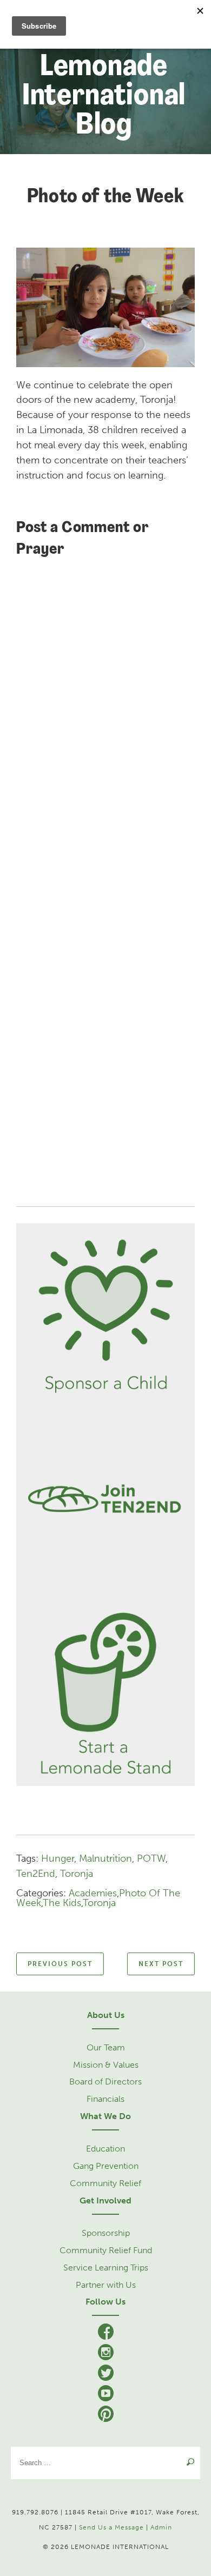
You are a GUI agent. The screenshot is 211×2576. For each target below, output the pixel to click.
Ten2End (36, 1874)
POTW (151, 1858)
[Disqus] (105, 722)
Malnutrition (105, 1858)
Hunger (58, 1858)
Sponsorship (106, 2233)
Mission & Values (106, 2065)
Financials (105, 2099)
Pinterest (106, 2416)
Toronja (77, 1874)
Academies (93, 1893)
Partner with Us (106, 2285)
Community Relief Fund (106, 2250)
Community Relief (105, 2183)
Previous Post (60, 1964)
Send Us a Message (111, 2527)
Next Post (161, 1964)
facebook (106, 2334)
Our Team (106, 2047)
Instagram (106, 2354)
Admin (161, 2527)
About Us (106, 2015)
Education (105, 2149)
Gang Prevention (106, 2166)
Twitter (106, 2375)
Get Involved (105, 2200)
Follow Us (105, 2302)
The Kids (62, 1903)
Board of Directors (105, 2082)
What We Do (105, 2116)
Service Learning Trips (106, 2268)
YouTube (106, 2395)
